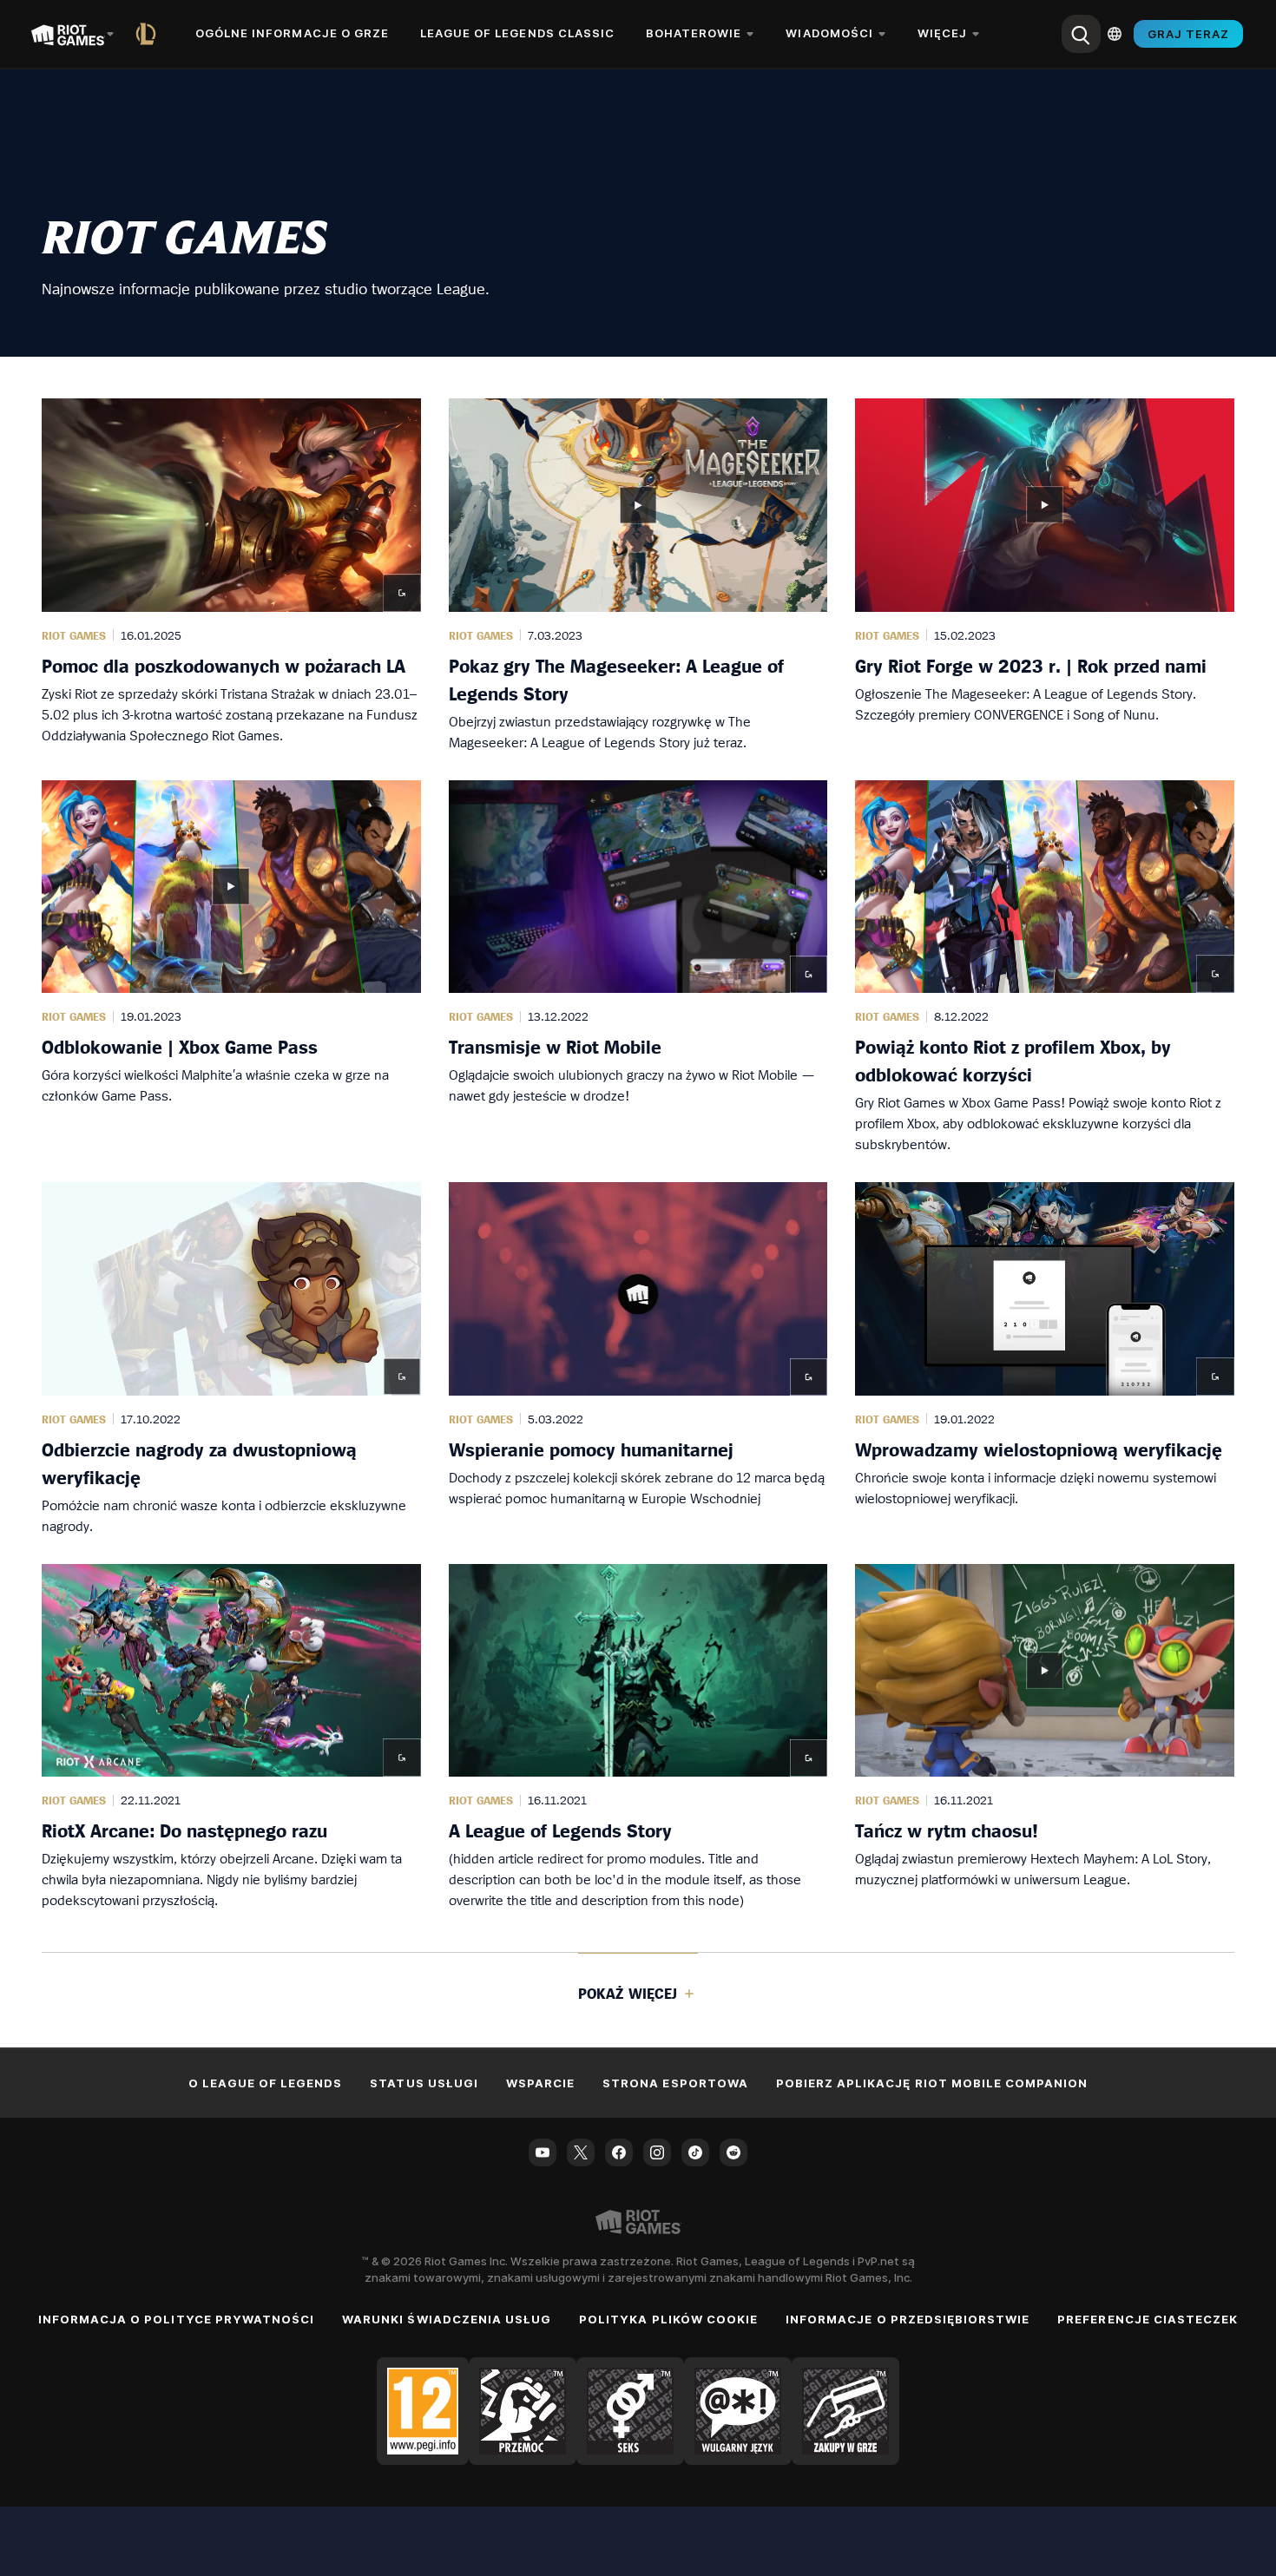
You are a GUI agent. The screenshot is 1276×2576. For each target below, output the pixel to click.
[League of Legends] (149, 34)
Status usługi (424, 2083)
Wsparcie (540, 2083)
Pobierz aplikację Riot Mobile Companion (932, 2083)
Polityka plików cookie (668, 2319)
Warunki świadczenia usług (447, 2319)
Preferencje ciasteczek (1148, 2319)
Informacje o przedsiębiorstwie (908, 2319)
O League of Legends (266, 2083)
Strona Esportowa (675, 2083)
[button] (231, 575)
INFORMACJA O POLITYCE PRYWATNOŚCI (176, 2319)
